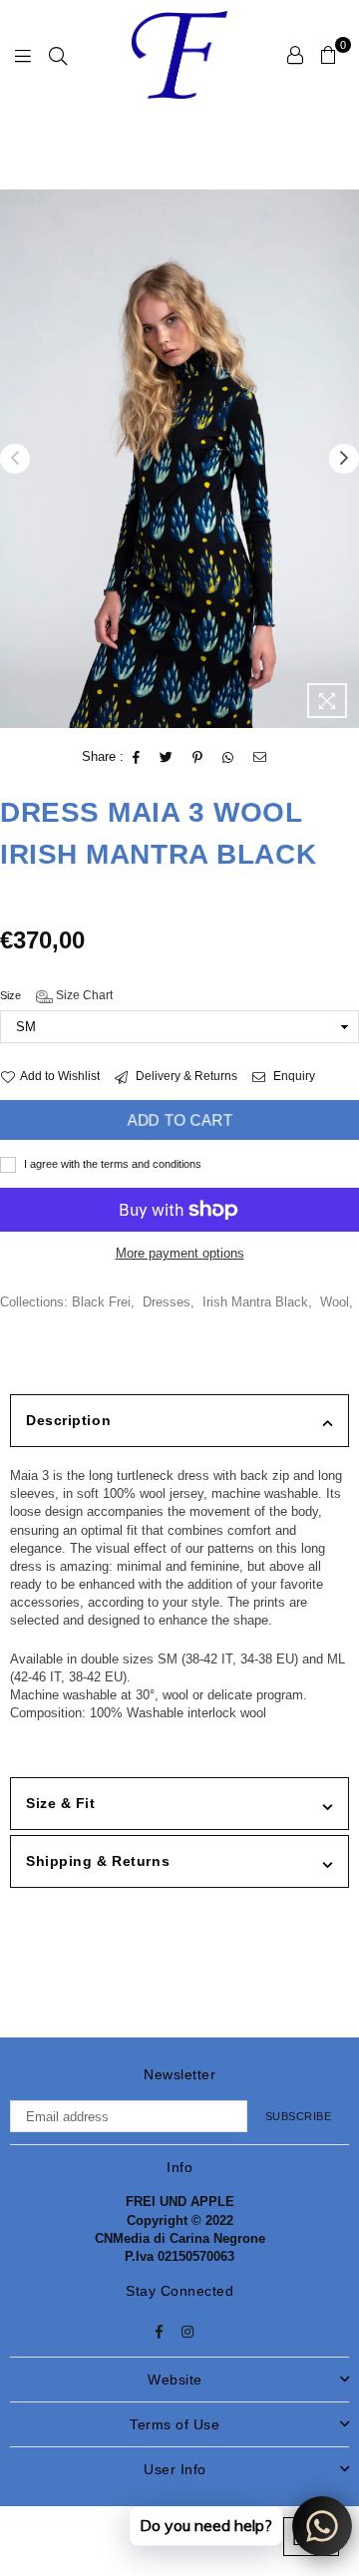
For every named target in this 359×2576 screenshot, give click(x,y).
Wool (335, 1302)
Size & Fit (61, 1803)
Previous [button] (15, 459)
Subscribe (299, 2116)
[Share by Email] (260, 758)
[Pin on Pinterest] (198, 758)
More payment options (180, 1253)
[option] (179, 459)
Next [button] (344, 459)
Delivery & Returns (185, 1076)
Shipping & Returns (98, 1861)
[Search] (58, 55)
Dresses (167, 1302)
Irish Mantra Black (255, 1302)
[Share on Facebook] (137, 758)
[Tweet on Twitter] (167, 758)
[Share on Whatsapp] (228, 758)
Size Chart (83, 995)
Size (56, 995)
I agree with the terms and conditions (111, 1164)
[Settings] (295, 55)
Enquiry (293, 1076)
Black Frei (101, 1302)
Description (68, 1420)
